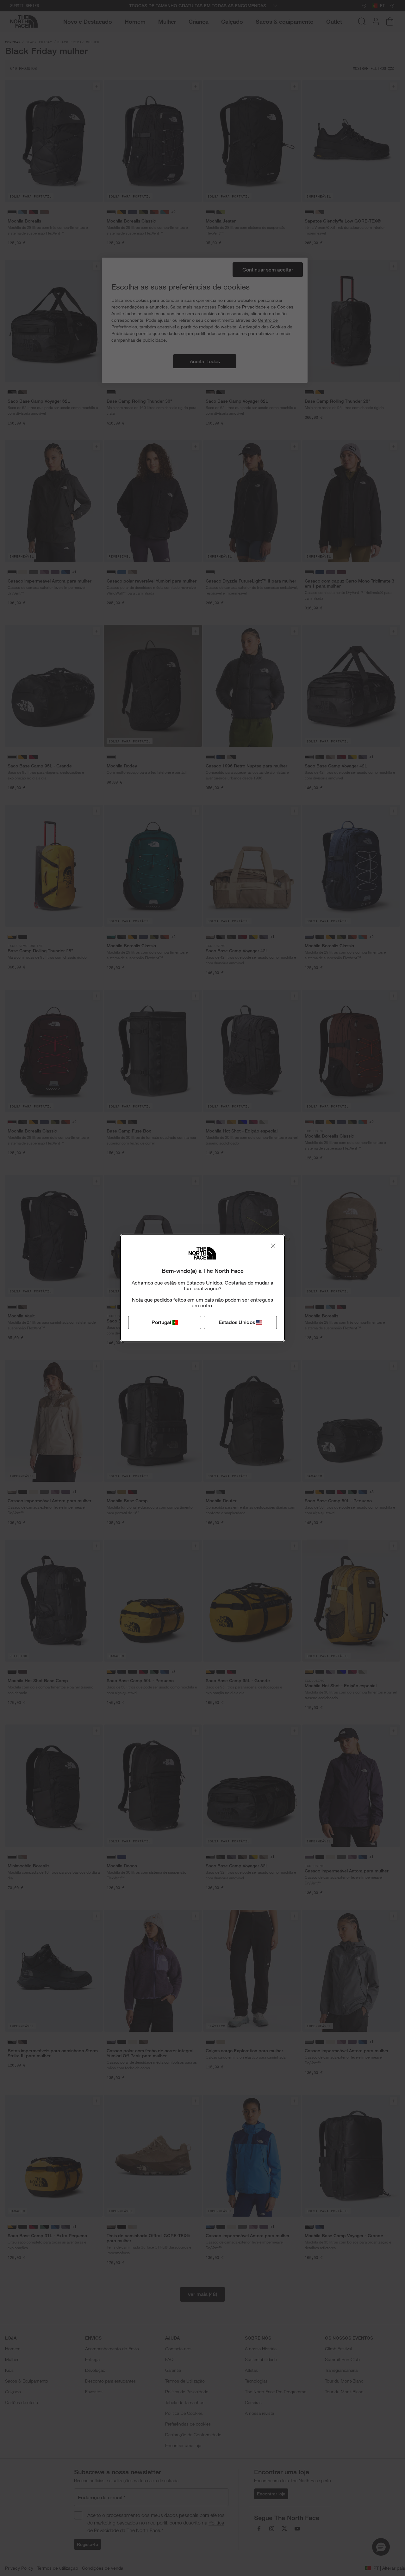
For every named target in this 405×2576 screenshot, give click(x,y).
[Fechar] (273, 1246)
